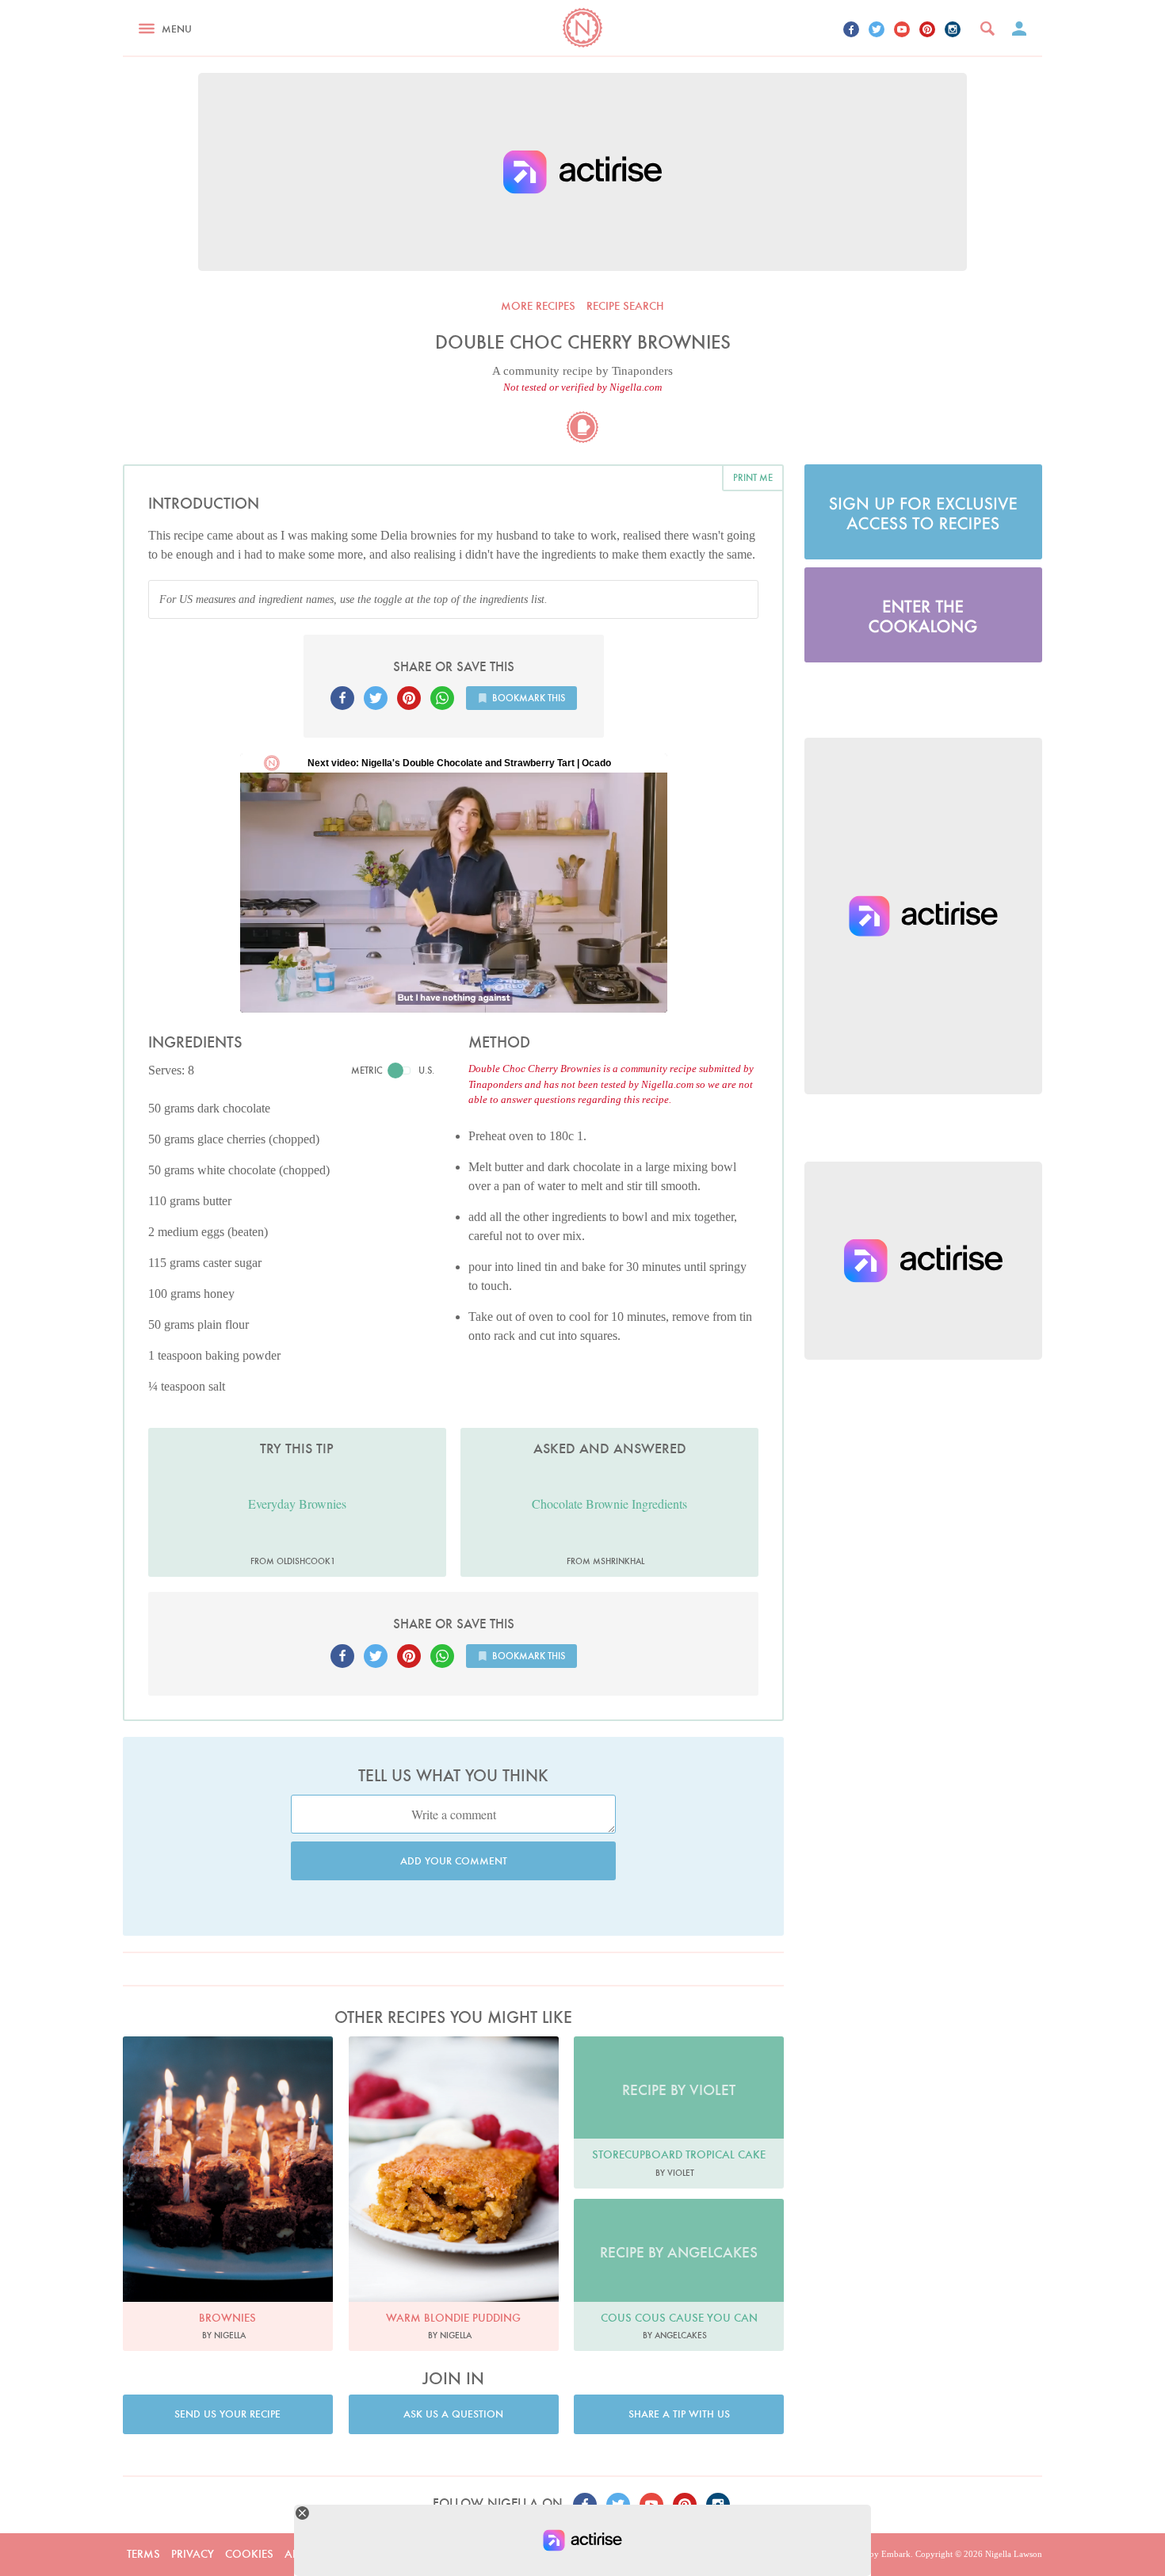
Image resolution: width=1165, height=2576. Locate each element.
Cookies (249, 2554)
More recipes (538, 306)
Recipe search (625, 306)
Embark (896, 2554)
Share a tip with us (679, 2414)
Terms (143, 2554)
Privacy (193, 2554)
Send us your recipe (227, 2414)
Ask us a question (453, 2414)
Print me (753, 477)
